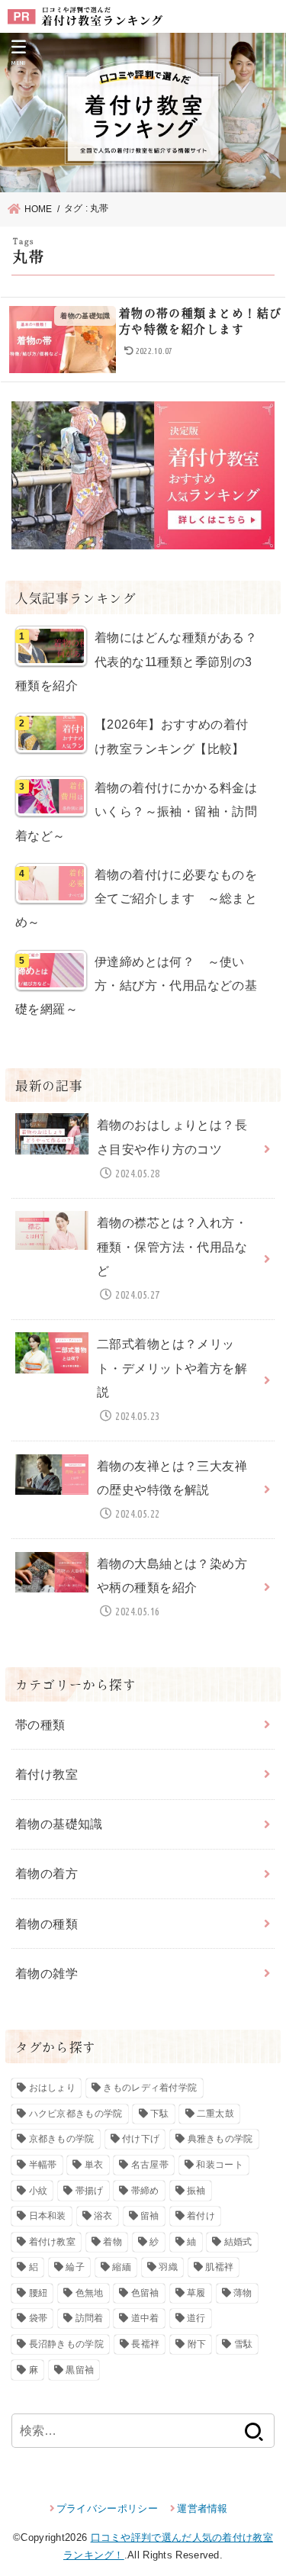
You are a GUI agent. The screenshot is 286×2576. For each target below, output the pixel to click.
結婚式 (238, 2242)
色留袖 (145, 2293)
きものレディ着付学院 (150, 2088)
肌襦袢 (219, 2267)
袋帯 (39, 2318)
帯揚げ (90, 2191)
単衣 (94, 2165)
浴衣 (103, 2216)
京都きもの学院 (62, 2139)
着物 (112, 2242)
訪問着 (90, 2318)
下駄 (160, 2114)
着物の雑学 (47, 1973)
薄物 (243, 2293)
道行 (196, 2318)
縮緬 (122, 2267)
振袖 (196, 2191)
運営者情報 (202, 2508)
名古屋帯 (150, 2165)
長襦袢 (145, 2344)
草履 (196, 2293)
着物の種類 (47, 1924)
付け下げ (141, 2139)
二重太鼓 (215, 2114)
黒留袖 (80, 2370)
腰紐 (39, 2293)
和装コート (220, 2165)
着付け (201, 2216)
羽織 (168, 2267)
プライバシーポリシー (107, 2508)
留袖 (150, 2216)
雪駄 (244, 2344)
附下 (197, 2344)
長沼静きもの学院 (66, 2344)
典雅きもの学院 (220, 2139)
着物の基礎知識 (59, 1824)
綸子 (75, 2267)
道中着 (145, 2318)
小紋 (39, 2191)
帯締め (145, 2191)
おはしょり (53, 2088)
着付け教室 (47, 1774)
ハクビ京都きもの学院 (76, 2114)
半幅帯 (43, 2165)
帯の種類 (40, 1724)
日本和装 (48, 2216)
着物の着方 (47, 1873)
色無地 (90, 2293)
